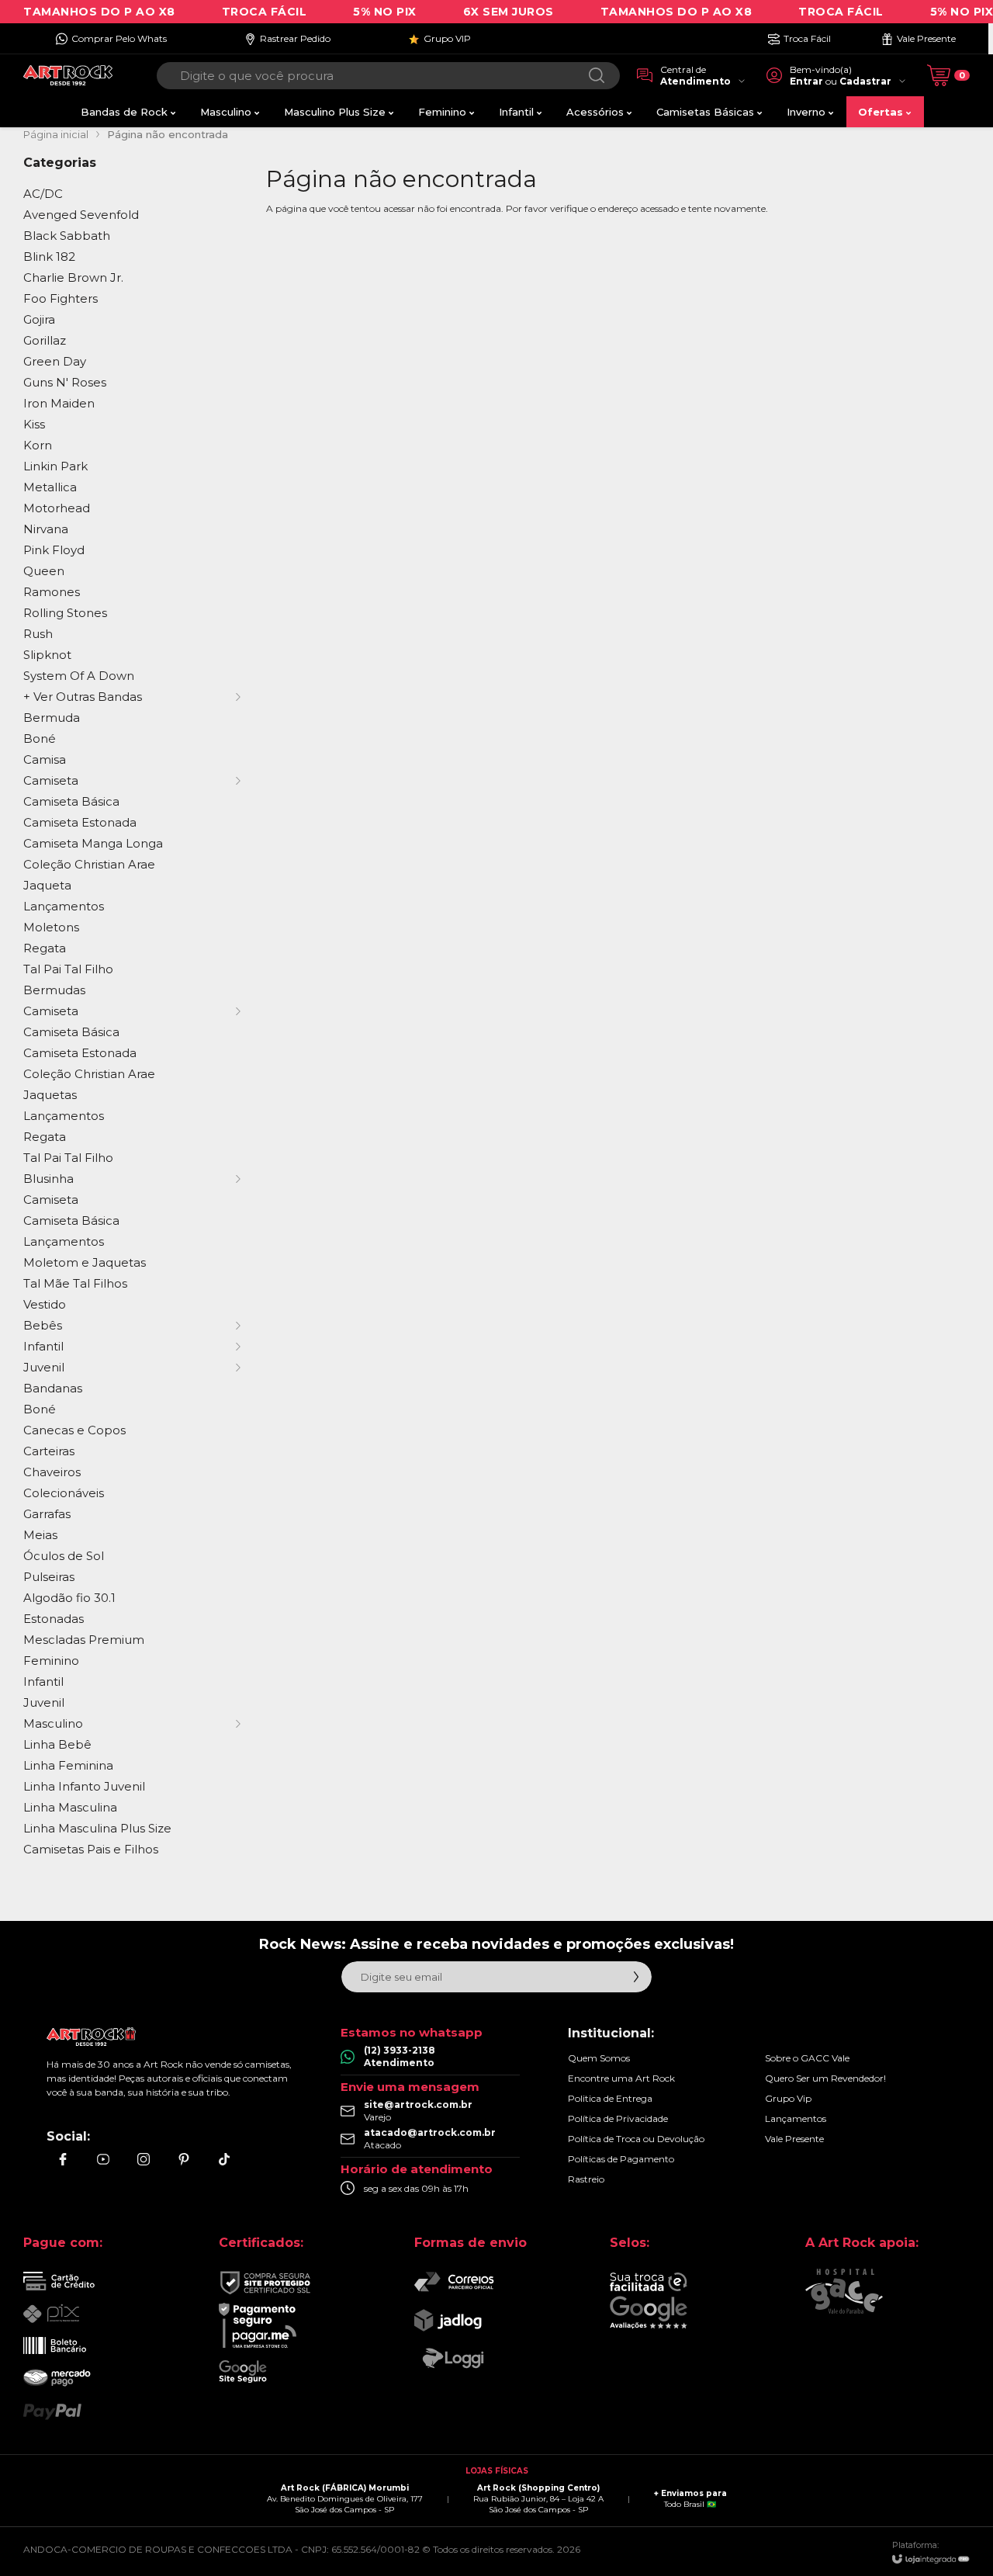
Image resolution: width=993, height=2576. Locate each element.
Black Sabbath (67, 236)
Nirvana (46, 529)
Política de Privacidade (618, 2118)
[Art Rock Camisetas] (68, 76)
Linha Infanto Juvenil (84, 1786)
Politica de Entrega (610, 2098)
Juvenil (44, 1702)
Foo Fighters (61, 298)
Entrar (806, 81)
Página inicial (56, 134)
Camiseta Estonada (80, 822)
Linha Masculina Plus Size (97, 1828)
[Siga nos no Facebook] (63, 2159)
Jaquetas (50, 1095)
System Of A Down (79, 676)
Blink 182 (49, 257)
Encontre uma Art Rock (621, 2078)
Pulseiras (49, 1577)
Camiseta (51, 1200)
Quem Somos (599, 2058)
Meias (40, 1535)
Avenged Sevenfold (81, 215)
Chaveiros (52, 1472)
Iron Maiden (59, 403)
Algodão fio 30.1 (69, 1598)
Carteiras (49, 1451)
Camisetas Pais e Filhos (91, 1849)
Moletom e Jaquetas (85, 1262)
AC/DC (43, 194)
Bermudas (54, 990)
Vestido (45, 1304)
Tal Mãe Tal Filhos (75, 1283)
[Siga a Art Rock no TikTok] (224, 2159)
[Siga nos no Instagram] (144, 2159)
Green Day (55, 361)
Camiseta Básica (71, 801)
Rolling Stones (65, 613)
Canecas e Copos (74, 1430)
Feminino (51, 1661)
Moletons (51, 927)
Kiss (34, 424)
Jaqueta (47, 885)
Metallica (50, 487)
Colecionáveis (64, 1493)
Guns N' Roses (65, 382)
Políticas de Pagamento (621, 2159)
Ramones (52, 592)
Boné (40, 738)
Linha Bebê (57, 1744)
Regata (45, 948)
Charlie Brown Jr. (73, 277)
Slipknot (47, 655)
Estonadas (54, 1619)
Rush (38, 634)
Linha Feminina (68, 1765)
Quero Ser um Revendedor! (825, 2078)
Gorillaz (45, 340)
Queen (44, 571)
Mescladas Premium (84, 1640)
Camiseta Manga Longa (93, 843)
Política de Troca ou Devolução (636, 2139)
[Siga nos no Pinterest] (184, 2159)
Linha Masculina (70, 1807)
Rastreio (586, 2179)
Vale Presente (794, 2139)
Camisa (45, 759)
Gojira (39, 319)
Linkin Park (55, 466)
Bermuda (52, 718)
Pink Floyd (54, 550)
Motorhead (57, 508)
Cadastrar (865, 81)
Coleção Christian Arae (89, 864)
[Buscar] (597, 76)
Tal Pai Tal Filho (68, 969)
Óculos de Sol (64, 1556)
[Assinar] (636, 1977)
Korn (38, 445)
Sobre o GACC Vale (807, 2058)
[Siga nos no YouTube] (103, 2159)
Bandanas (53, 1388)
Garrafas (47, 1514)
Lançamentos (64, 906)
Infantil (43, 1682)
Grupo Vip (788, 2098)
